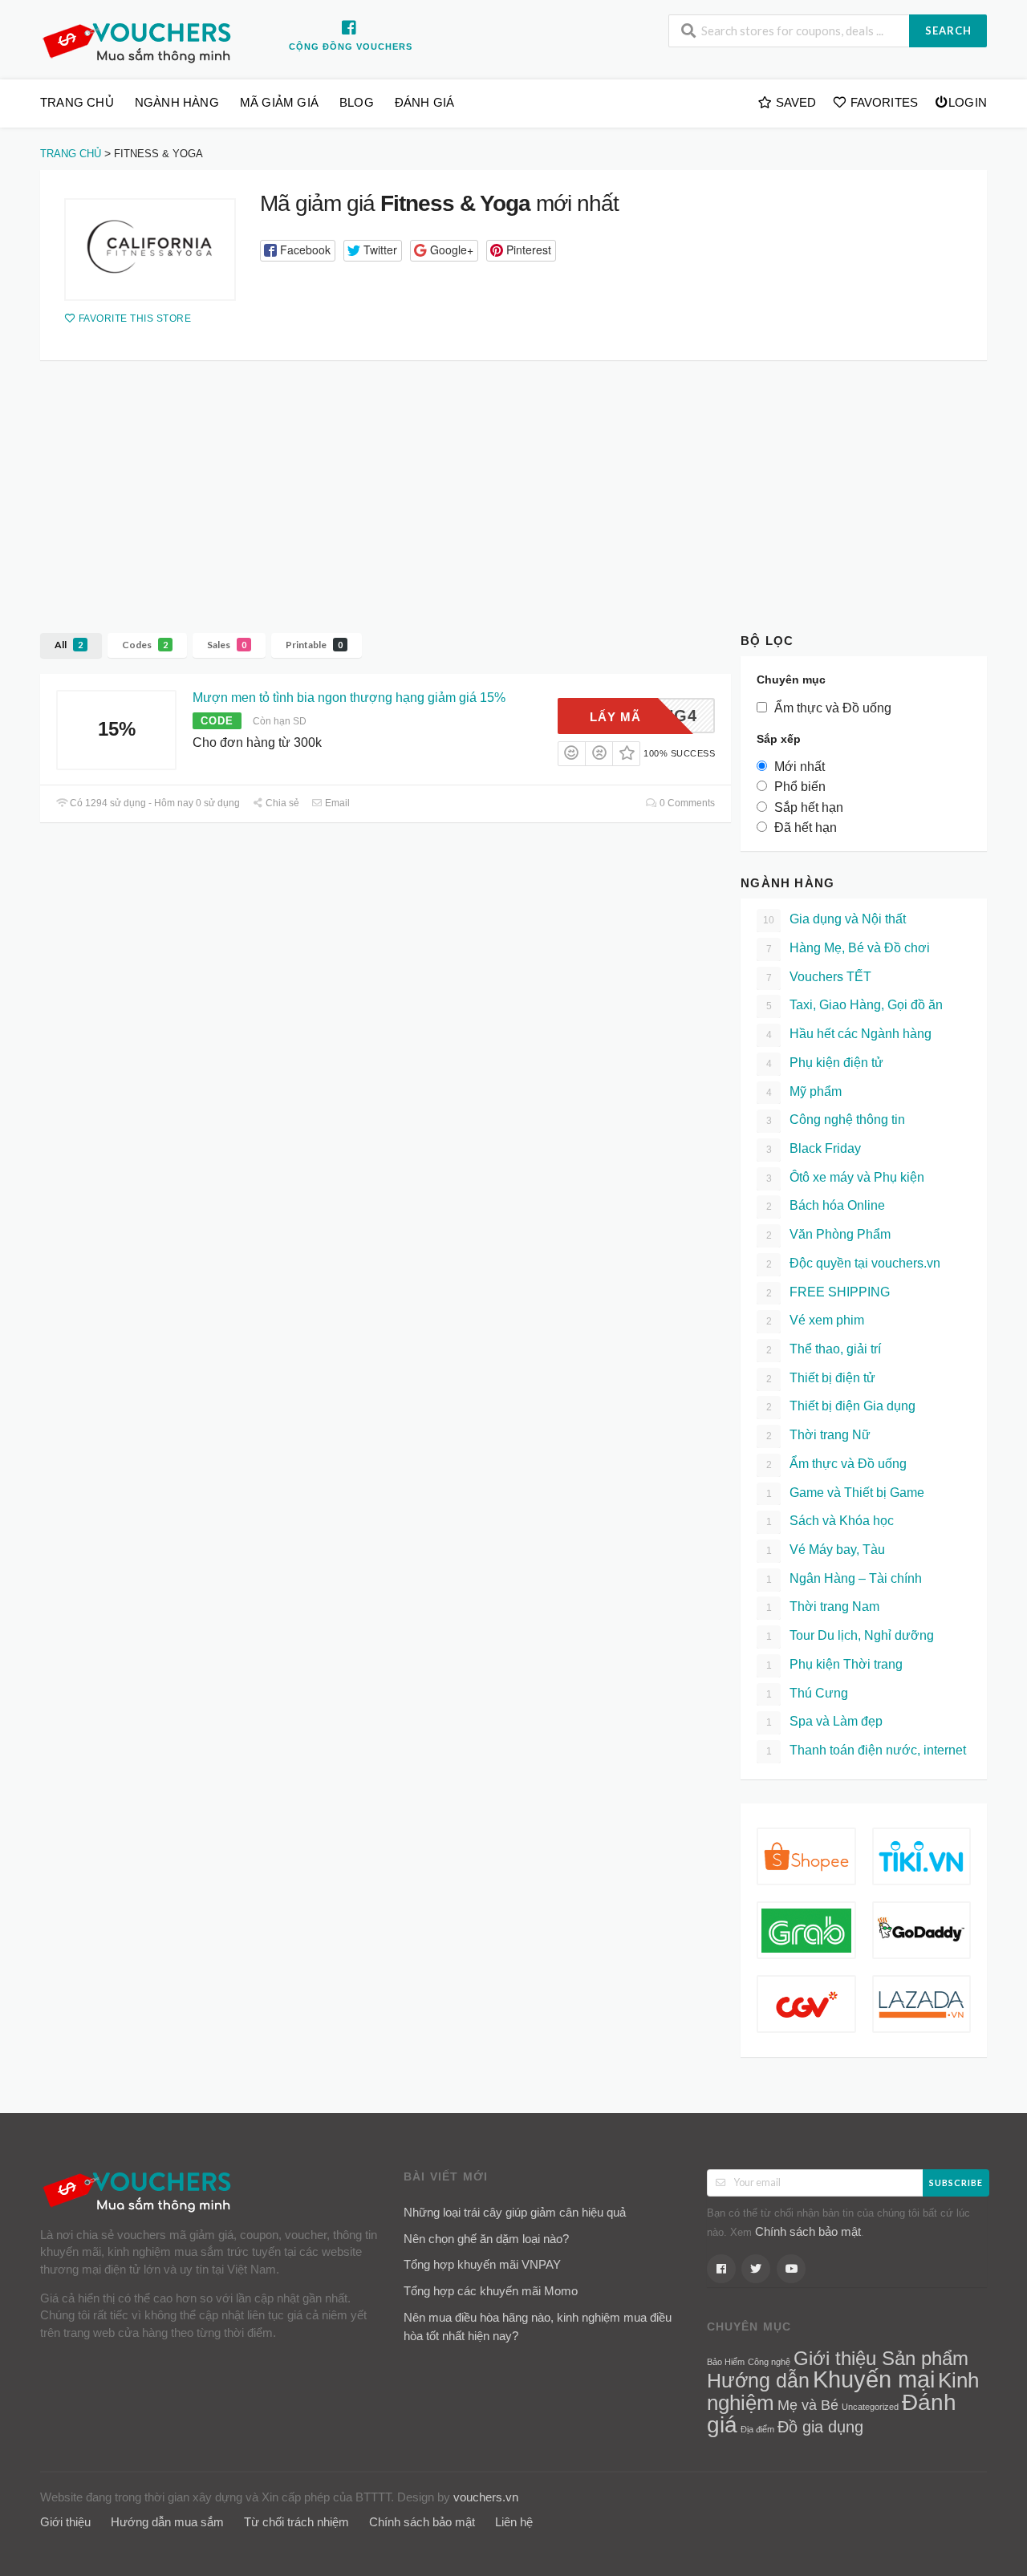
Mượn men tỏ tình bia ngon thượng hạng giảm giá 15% (349, 698)
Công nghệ (769, 2362)
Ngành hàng (177, 102)
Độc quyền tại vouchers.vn (854, 1263)
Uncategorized (870, 2407)
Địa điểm (757, 2429)
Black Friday (814, 1148)
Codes (145, 645)
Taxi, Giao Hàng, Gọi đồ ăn (855, 1005)
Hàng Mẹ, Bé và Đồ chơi (848, 948)
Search (948, 30)
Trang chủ (77, 102)
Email (336, 803)
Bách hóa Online (826, 1205)
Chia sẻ (281, 803)
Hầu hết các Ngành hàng (849, 1034)
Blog (357, 102)
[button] (298, 251)
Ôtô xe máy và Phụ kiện (846, 1177)
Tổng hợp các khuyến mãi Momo (491, 2291)
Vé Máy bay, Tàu (826, 1550)
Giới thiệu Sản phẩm (881, 2359)
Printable (314, 645)
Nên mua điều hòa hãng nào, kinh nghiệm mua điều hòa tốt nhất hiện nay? (538, 2327)
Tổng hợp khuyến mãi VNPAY (482, 2264)
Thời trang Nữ (819, 1435)
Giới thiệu (65, 2522)
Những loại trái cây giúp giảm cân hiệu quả (515, 2212)
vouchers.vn (486, 2497)
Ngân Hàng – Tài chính (844, 1578)
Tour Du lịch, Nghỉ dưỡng (850, 1635)
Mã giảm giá (279, 102)
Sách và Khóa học (830, 1521)
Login (968, 102)
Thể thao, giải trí (824, 1349)
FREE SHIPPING (828, 1292)
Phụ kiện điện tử (825, 1063)
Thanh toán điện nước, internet (867, 1750)
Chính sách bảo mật (808, 2231)
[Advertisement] (513, 481)
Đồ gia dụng (820, 2427)
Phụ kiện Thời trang (835, 1664)
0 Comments (686, 803)
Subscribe (956, 2183)
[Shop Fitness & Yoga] (150, 249)
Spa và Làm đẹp (825, 1721)
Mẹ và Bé (808, 2405)
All (69, 645)
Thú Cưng (808, 1693)
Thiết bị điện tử (821, 1378)
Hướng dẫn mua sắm (167, 2522)
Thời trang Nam (823, 1606)
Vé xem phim (816, 1320)
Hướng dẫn (758, 2380)
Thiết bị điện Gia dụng (841, 1406)
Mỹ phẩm (804, 1091)
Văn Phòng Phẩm (829, 1234)
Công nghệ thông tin (836, 1120)
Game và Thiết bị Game (846, 1493)
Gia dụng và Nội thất (834, 919)
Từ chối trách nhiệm (296, 2522)
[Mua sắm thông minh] (140, 41)
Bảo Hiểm (726, 2362)
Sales (227, 645)
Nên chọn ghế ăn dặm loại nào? (486, 2239)
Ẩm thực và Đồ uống (837, 1464)
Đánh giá (425, 102)
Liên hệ (514, 2522)
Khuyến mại (874, 2379)
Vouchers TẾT (819, 977)
